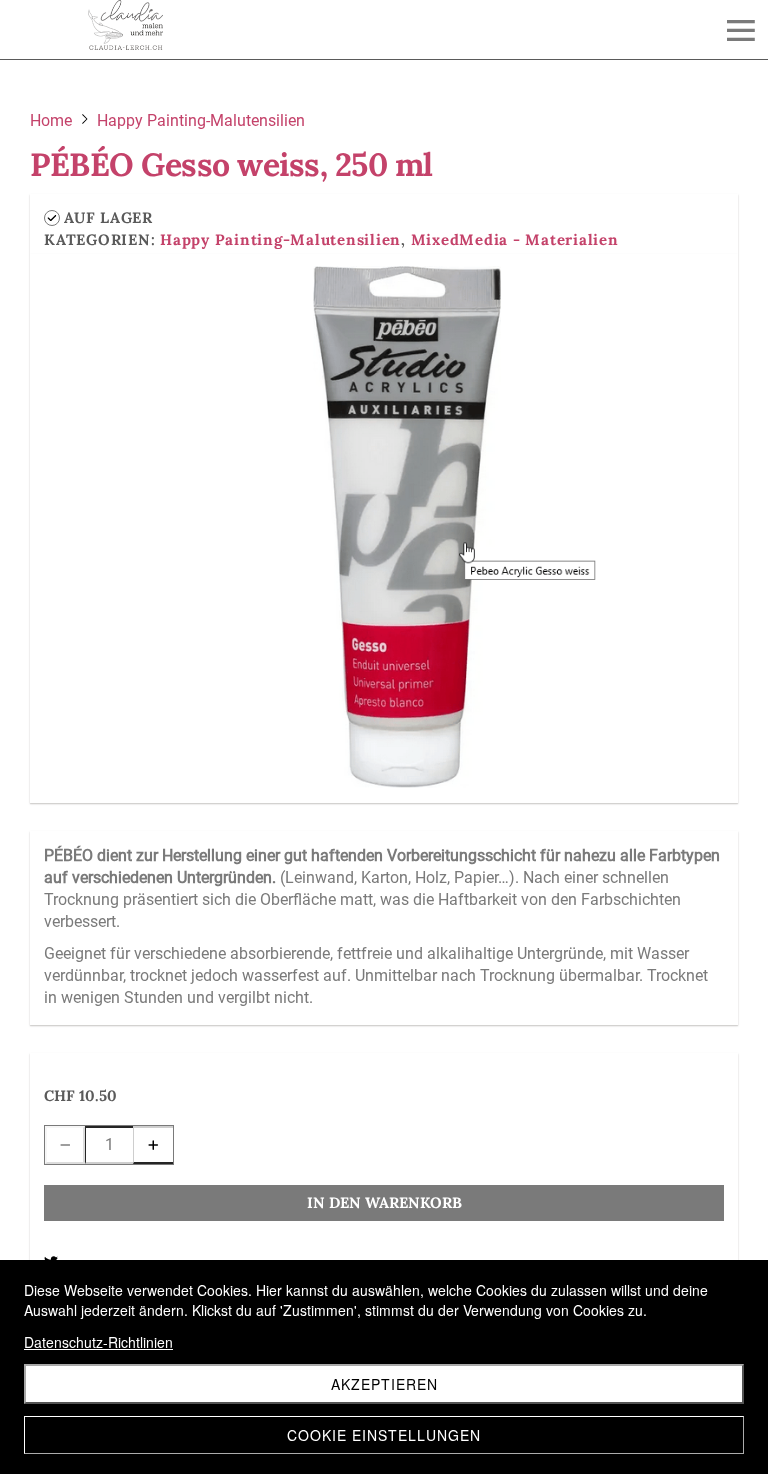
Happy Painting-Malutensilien (280, 239)
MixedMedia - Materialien (515, 239)
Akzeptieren (384, 1384)
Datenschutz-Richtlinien (98, 1342)
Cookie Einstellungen (384, 1435)
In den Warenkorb (384, 1202)
